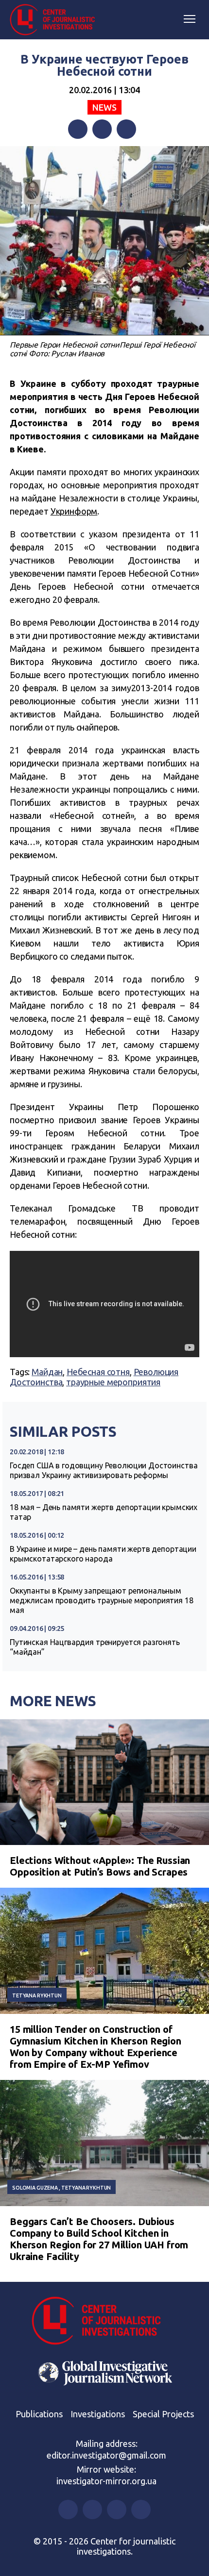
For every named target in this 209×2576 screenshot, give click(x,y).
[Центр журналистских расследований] (56, 20)
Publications (39, 2414)
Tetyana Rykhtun (37, 1995)
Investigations (98, 2414)
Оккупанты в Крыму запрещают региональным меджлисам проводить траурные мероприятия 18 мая (102, 1600)
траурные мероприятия (113, 1382)
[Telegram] (126, 129)
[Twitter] (102, 129)
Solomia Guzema (35, 2188)
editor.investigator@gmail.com (106, 2455)
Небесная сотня (98, 1372)
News (104, 107)
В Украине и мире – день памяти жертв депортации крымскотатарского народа (103, 1554)
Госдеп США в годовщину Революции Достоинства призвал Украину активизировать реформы (104, 1470)
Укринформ (74, 511)
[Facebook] (78, 129)
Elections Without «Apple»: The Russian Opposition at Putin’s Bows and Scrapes (100, 1866)
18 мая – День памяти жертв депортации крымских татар (104, 1512)
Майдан (47, 1372)
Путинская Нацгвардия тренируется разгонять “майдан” (95, 1647)
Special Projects (163, 2414)
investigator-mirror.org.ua (106, 2481)
